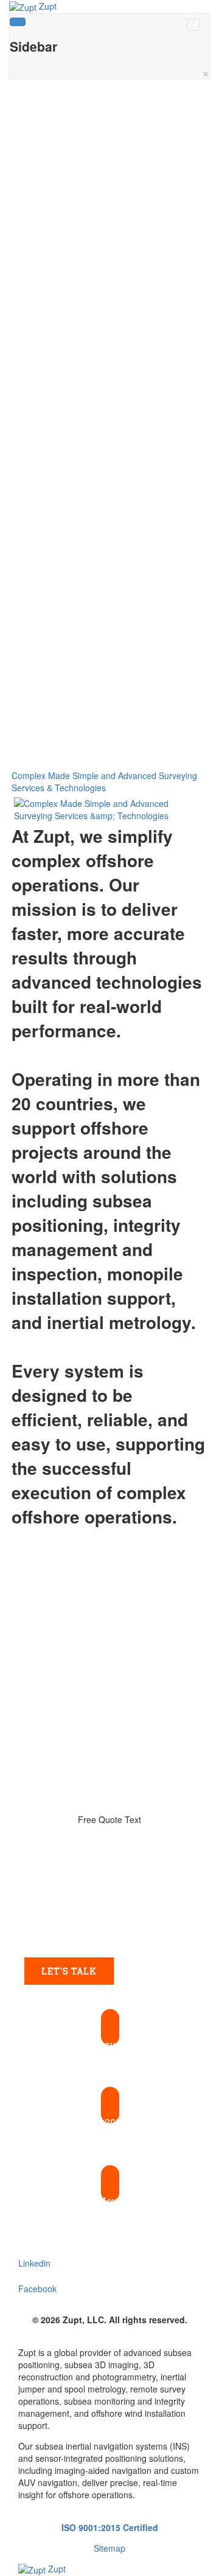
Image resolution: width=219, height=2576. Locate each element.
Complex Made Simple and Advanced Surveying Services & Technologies (104, 781)
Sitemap (109, 2548)
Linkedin (34, 2263)
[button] (110, 2036)
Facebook (37, 2289)
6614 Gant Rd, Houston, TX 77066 (110, 2201)
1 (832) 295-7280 (110, 2122)
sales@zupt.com (110, 2045)
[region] (109, 430)
